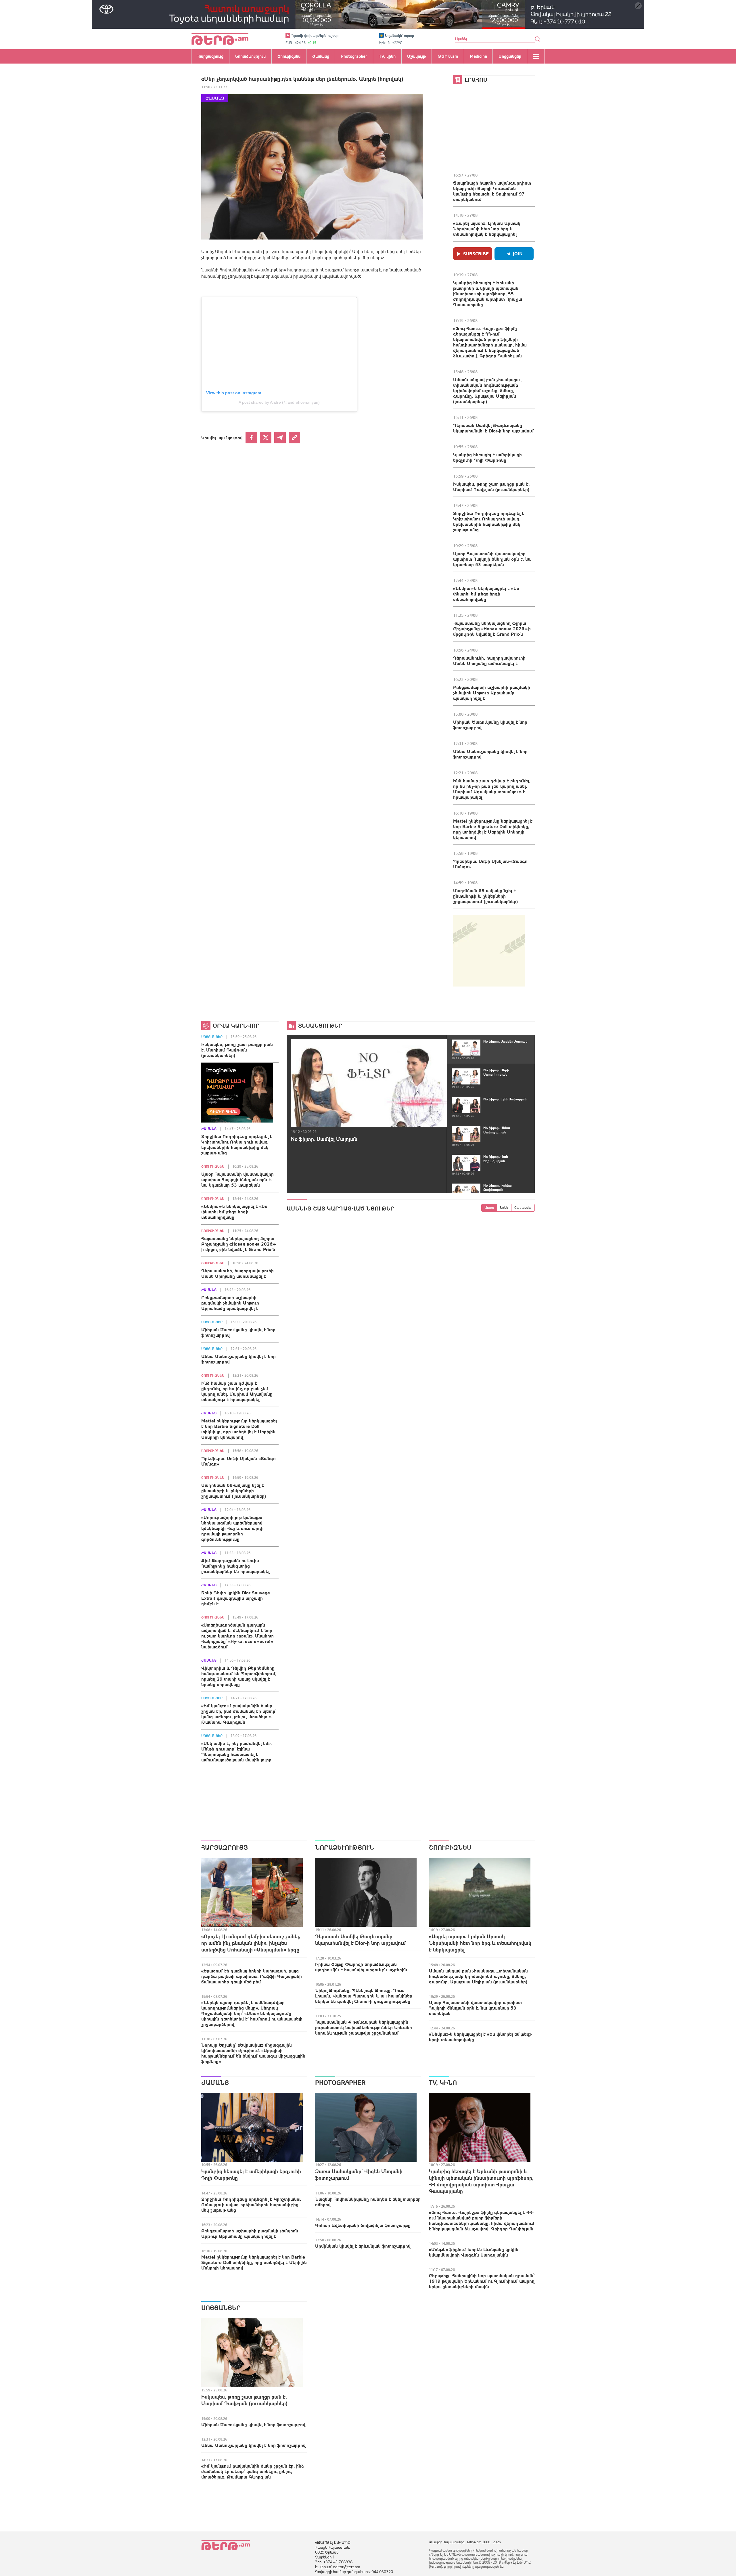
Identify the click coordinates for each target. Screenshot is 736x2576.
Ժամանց (215, 98)
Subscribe (476, 254)
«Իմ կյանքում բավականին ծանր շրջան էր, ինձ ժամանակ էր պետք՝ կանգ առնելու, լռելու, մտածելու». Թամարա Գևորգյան (239, 1714)
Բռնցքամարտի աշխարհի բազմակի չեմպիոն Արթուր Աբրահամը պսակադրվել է (492, 693)
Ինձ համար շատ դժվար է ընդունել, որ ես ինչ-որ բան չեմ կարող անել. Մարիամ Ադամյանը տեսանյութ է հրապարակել (492, 789)
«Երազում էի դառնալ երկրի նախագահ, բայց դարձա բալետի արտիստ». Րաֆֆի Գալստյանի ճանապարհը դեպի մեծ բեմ (252, 1976)
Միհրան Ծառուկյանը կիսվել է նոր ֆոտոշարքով (490, 725)
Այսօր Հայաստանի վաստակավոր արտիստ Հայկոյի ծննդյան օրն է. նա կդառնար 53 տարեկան (492, 559)
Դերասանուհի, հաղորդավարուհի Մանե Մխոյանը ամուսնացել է (489, 661)
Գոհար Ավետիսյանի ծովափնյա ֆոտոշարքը (363, 2225)
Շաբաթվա (523, 1208)
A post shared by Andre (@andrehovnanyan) (279, 402)
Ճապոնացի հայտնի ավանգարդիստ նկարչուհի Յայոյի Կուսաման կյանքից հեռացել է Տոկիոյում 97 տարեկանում (492, 191)
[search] (538, 39)
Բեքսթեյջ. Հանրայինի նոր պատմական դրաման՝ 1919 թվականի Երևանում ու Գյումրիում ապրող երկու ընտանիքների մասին (482, 2281)
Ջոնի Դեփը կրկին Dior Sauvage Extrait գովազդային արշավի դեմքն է (236, 1598)
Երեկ (504, 1208)
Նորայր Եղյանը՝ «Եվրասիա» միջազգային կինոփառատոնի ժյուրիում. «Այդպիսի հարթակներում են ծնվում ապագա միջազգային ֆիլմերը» (253, 2053)
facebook (251, 438)
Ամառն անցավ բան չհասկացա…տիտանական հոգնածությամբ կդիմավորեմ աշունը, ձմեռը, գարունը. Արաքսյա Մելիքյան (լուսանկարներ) (488, 390)
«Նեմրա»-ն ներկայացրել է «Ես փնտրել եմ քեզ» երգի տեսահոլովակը (486, 594)
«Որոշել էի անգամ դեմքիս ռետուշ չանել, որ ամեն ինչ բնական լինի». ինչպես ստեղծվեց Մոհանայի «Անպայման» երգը (251, 1943)
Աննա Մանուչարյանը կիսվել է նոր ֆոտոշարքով (490, 754)
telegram (280, 438)
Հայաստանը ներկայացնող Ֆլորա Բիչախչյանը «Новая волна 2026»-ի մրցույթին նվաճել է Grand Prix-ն (492, 629)
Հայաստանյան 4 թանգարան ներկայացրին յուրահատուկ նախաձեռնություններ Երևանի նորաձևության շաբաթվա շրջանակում (364, 2027)
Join (518, 254)
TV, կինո (443, 2083)
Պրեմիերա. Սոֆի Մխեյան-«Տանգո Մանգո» (490, 864)
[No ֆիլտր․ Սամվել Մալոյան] (369, 1083)
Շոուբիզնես (213, 1167)
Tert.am (220, 39)
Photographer (340, 2083)
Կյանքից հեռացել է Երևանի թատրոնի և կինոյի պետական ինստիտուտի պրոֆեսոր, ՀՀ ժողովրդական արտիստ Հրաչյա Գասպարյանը (488, 294)
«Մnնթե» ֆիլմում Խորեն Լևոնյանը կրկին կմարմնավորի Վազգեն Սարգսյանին (474, 2252)
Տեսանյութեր (320, 1025)
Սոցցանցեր (212, 1037)
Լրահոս (476, 80)
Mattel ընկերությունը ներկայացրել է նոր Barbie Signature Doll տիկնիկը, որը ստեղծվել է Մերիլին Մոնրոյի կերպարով (493, 829)
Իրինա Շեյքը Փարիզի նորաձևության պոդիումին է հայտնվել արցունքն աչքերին (361, 1967)
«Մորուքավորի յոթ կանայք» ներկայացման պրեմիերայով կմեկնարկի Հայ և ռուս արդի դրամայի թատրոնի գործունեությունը (232, 1528)
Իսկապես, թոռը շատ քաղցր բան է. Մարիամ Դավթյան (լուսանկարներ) (491, 487)
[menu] (536, 56)
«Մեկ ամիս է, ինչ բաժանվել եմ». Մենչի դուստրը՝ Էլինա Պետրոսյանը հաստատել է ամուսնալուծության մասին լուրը (236, 1752)
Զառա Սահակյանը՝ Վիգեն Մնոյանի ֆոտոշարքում (359, 2175)
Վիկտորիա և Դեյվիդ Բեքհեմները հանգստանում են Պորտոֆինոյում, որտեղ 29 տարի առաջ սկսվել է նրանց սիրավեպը (239, 1676)
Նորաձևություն (345, 1847)
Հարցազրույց (225, 1847)
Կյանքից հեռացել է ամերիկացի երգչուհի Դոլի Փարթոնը (487, 457)
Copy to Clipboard (294, 438)
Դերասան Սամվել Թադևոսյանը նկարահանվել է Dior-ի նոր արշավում (493, 428)
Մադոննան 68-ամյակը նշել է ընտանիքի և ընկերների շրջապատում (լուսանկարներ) (485, 896)
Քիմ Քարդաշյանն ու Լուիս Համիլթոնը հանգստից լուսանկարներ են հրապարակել (235, 1566)
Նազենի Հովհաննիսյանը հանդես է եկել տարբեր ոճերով (368, 2202)
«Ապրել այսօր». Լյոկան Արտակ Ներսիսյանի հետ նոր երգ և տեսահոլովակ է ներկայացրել (487, 229)
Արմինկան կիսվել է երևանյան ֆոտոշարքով (363, 2246)
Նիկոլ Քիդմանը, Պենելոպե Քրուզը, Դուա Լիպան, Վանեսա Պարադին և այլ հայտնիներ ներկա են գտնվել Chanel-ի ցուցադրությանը (364, 1996)
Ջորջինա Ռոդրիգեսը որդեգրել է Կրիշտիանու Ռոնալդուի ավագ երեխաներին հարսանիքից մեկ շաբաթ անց (489, 521)
